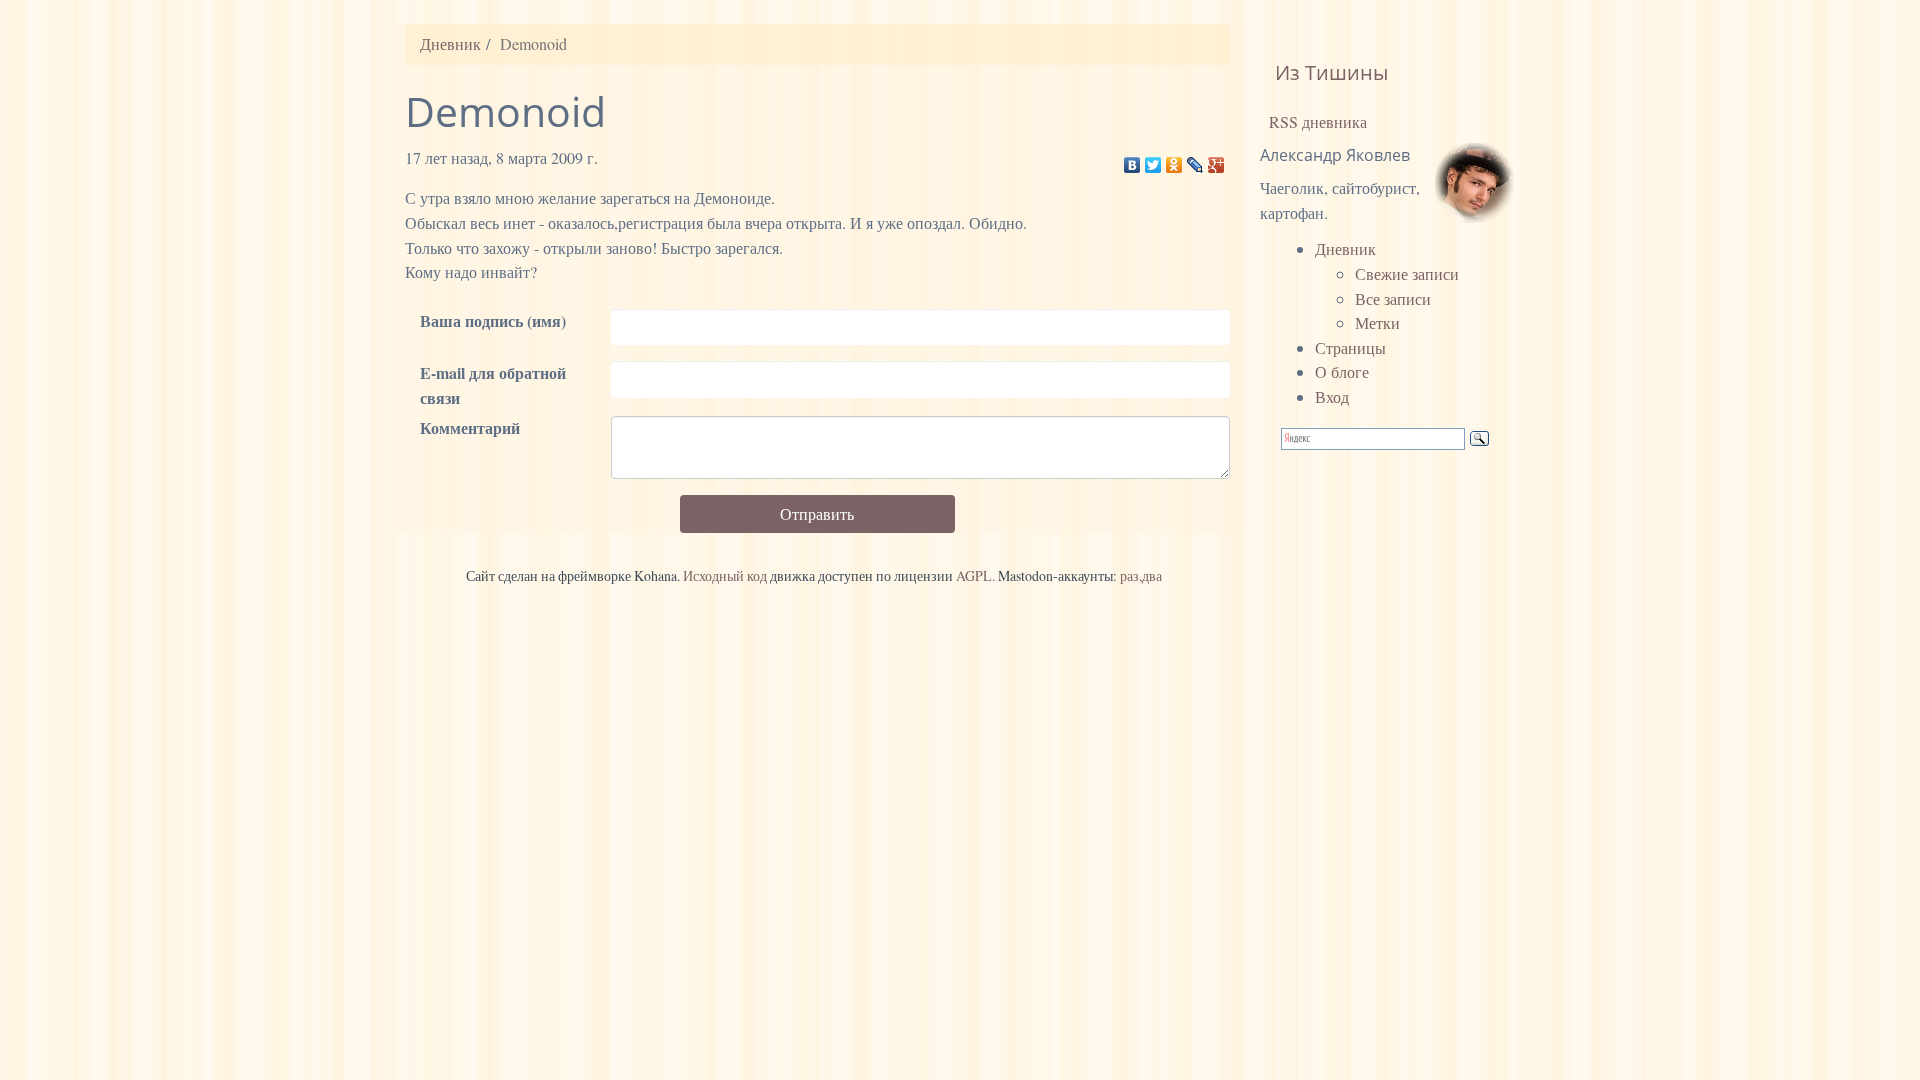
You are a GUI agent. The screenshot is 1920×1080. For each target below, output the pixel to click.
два (1152, 575)
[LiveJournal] (1195, 160)
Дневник (450, 43)
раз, (1131, 575)
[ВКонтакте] (1132, 160)
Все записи (1393, 298)
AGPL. (975, 575)
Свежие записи (1407, 273)
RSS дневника (1316, 121)
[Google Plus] (1216, 160)
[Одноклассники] (1174, 160)
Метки (1377, 322)
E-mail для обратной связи (493, 385)
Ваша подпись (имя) (493, 320)
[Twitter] (1153, 160)
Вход (1332, 396)
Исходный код (725, 575)
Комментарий (470, 427)
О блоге (1342, 371)
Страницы (1350, 347)
